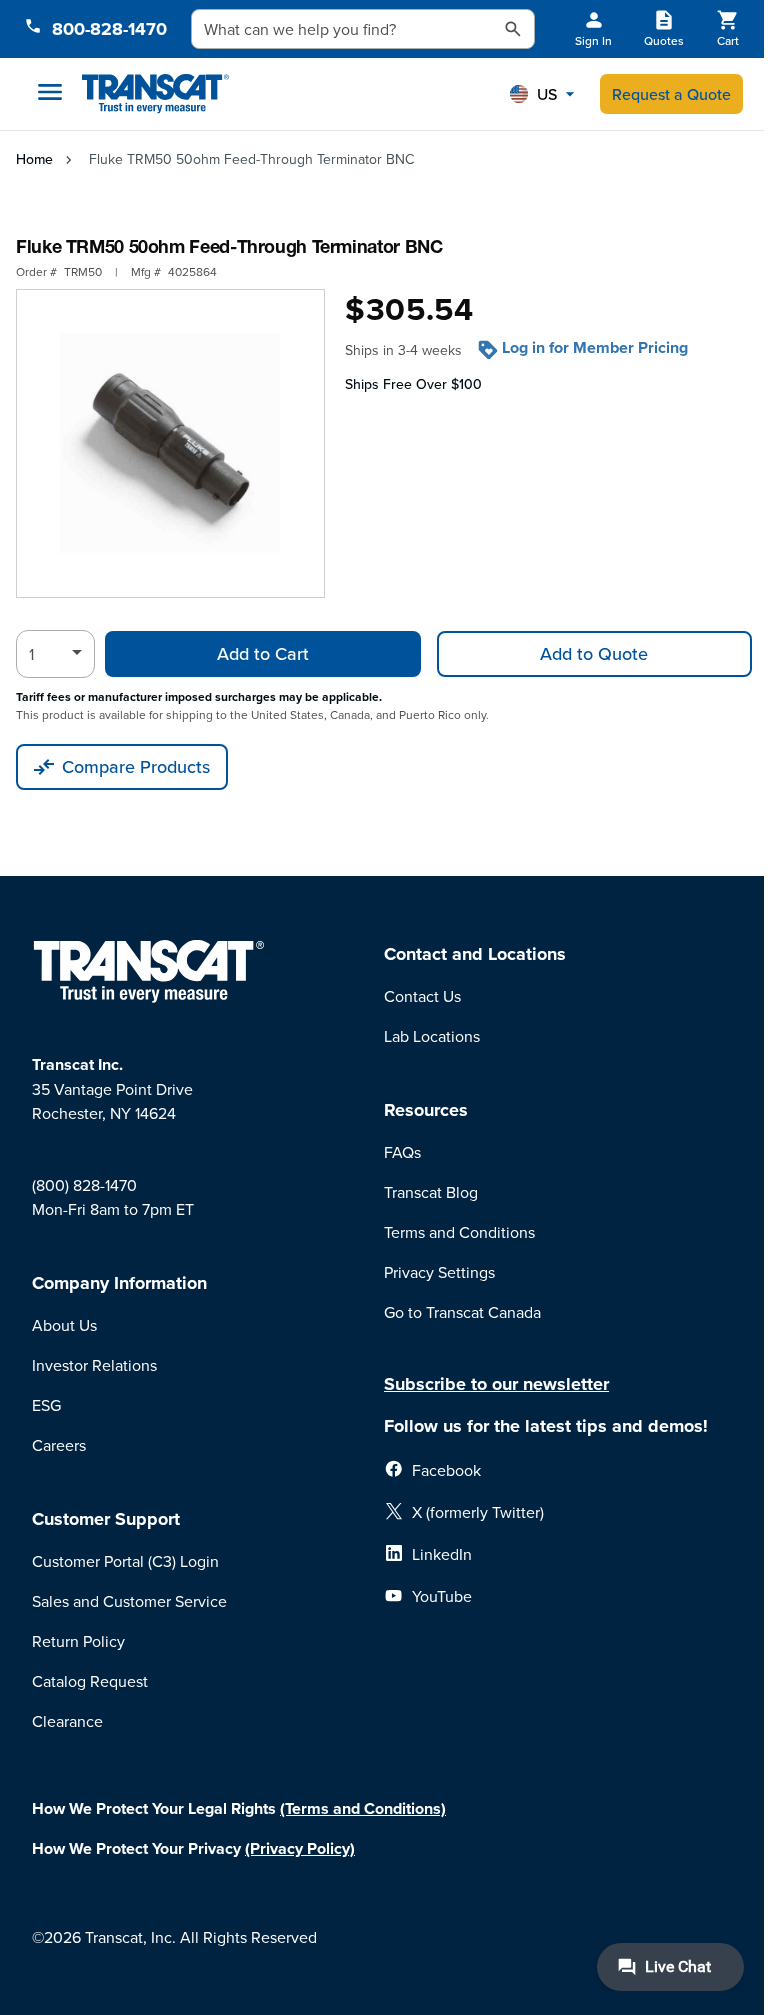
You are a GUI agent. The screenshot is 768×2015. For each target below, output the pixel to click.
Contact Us (422, 996)
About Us (64, 1325)
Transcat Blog (431, 1192)
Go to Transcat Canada (462, 1312)
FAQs (402, 1152)
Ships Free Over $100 (413, 384)
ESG (46, 1405)
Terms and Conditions (459, 1232)
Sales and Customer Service (129, 1601)
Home (34, 159)
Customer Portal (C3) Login (125, 1561)
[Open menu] (50, 92)
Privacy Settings (439, 1272)
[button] (542, 94)
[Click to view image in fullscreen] (170, 443)
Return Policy (78, 1641)
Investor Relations (94, 1365)
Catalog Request (90, 1681)
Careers (59, 1445)
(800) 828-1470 (84, 1185)
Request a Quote (671, 94)
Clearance (67, 1721)
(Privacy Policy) (300, 1848)
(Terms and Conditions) (363, 1808)
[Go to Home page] (155, 94)
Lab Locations (432, 1036)
